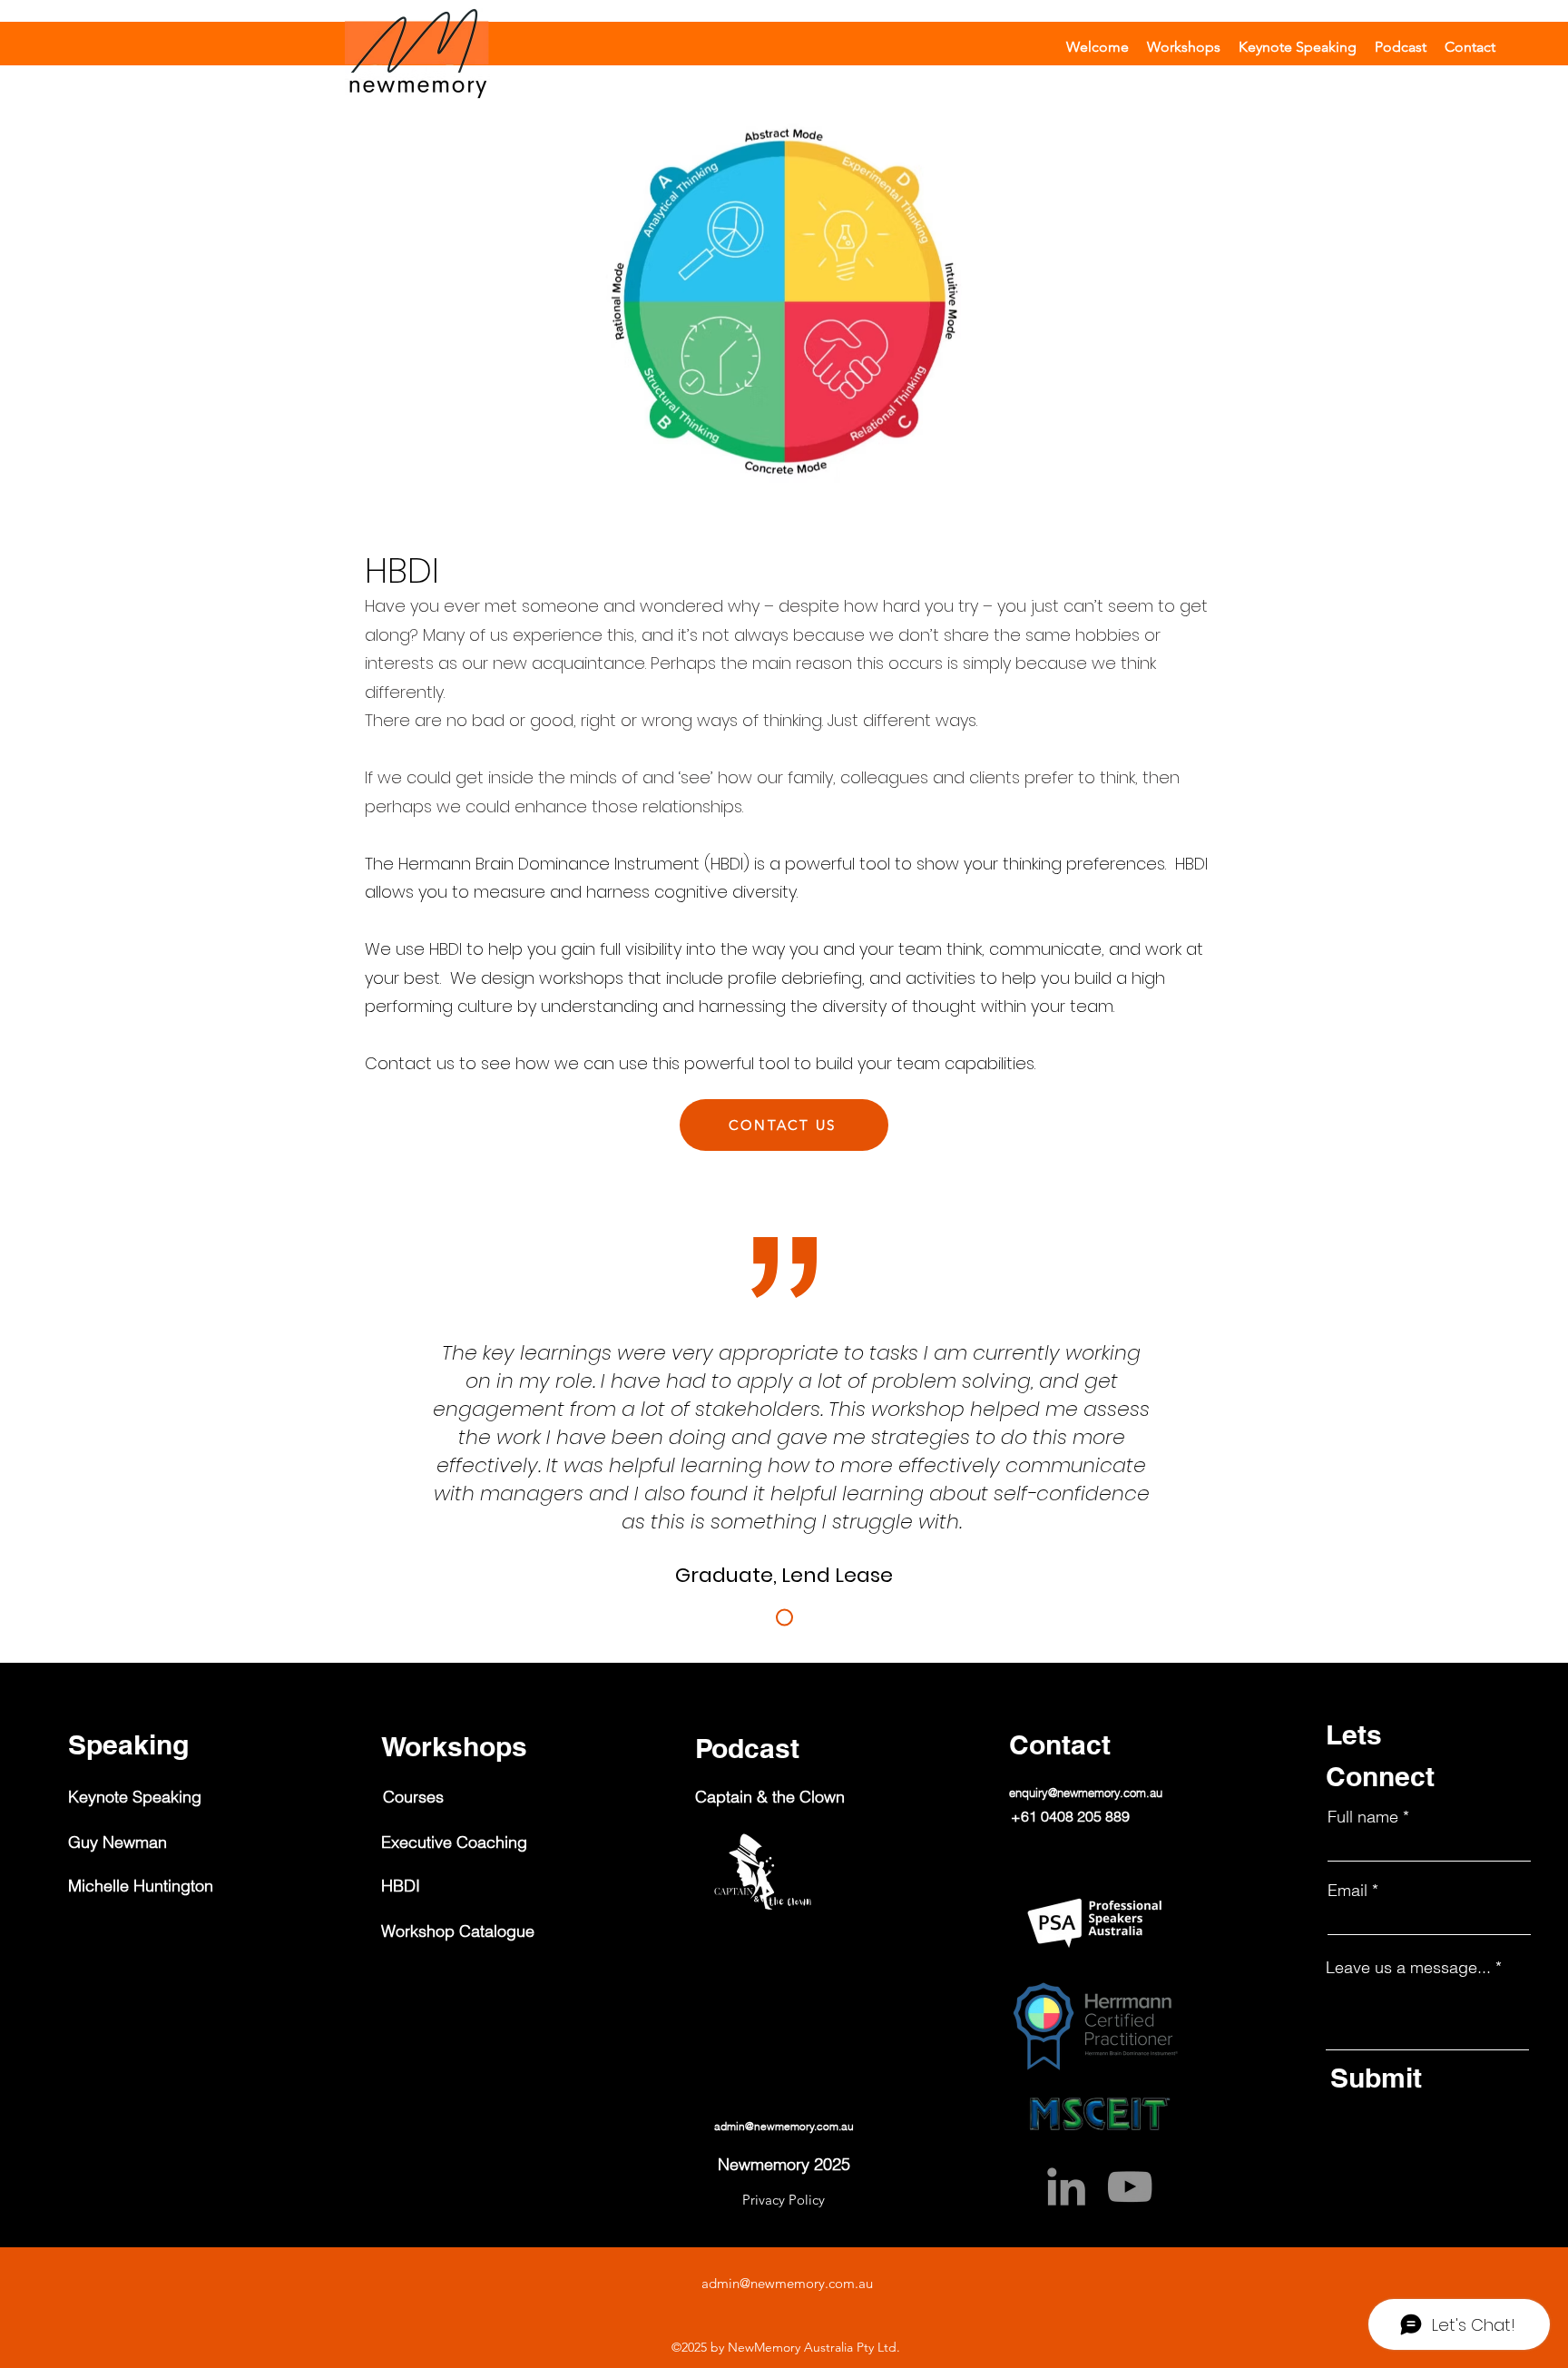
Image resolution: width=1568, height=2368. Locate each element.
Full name (1363, 1817)
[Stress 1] (784, 1617)
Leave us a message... (1408, 1968)
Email (1347, 1891)
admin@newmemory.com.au (787, 2283)
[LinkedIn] (1066, 2186)
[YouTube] (1130, 2186)
